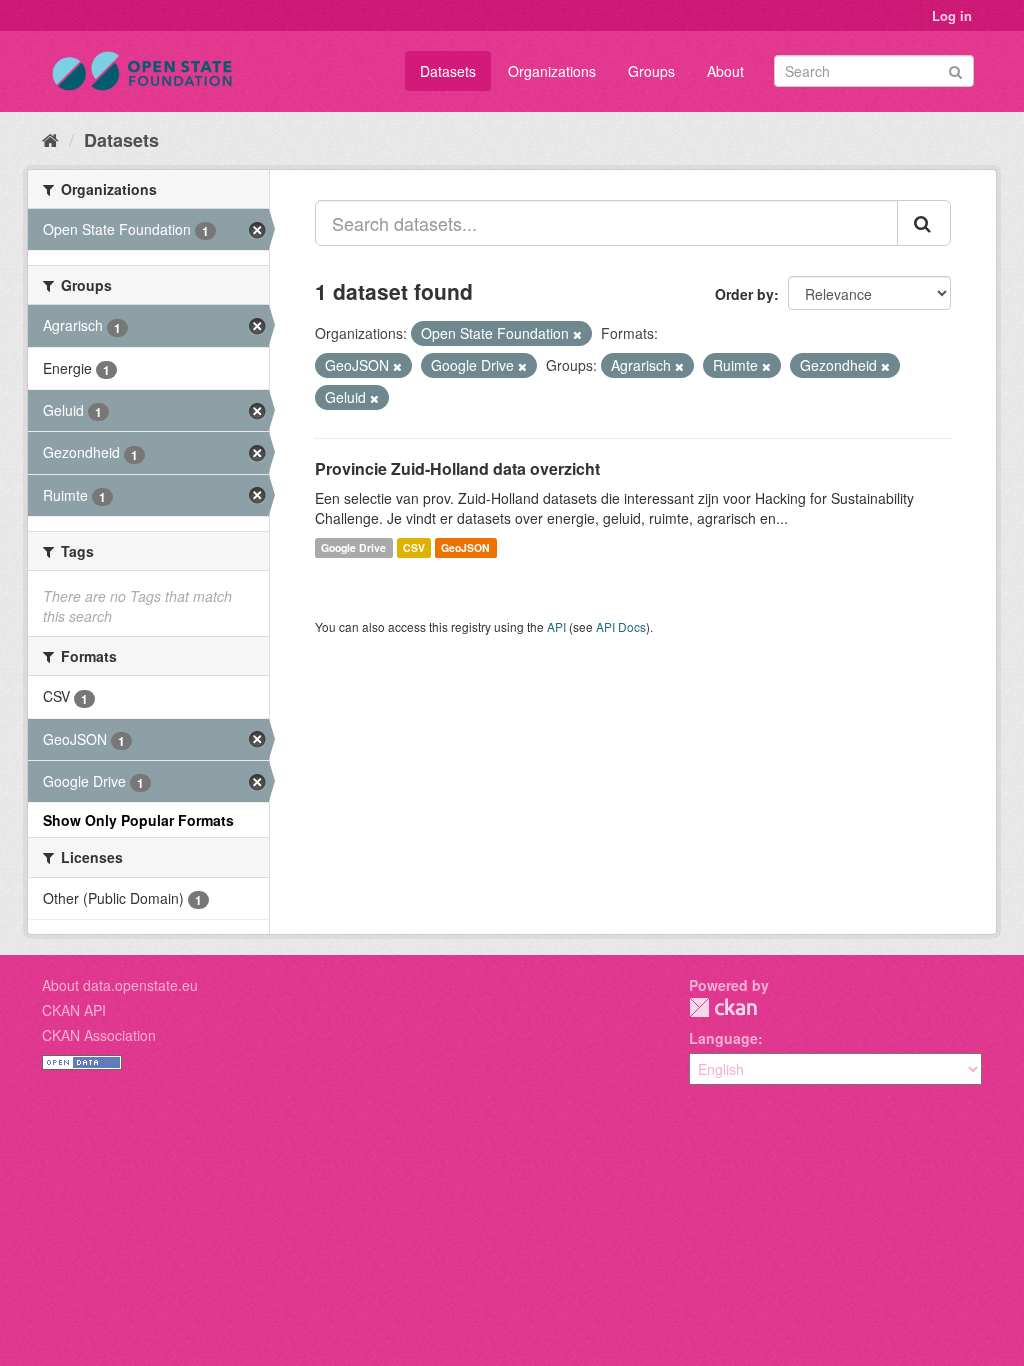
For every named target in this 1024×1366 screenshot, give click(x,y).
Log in (952, 15)
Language (723, 1038)
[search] (924, 223)
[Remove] (577, 334)
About (725, 71)
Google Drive (353, 547)
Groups (651, 71)
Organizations (552, 71)
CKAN (723, 1007)
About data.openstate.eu (120, 985)
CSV (414, 547)
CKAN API (74, 1010)
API (556, 626)
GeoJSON (465, 547)
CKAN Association (99, 1035)
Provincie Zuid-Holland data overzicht (457, 468)
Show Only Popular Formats (138, 820)
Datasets (448, 71)
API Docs (621, 626)
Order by (744, 294)
